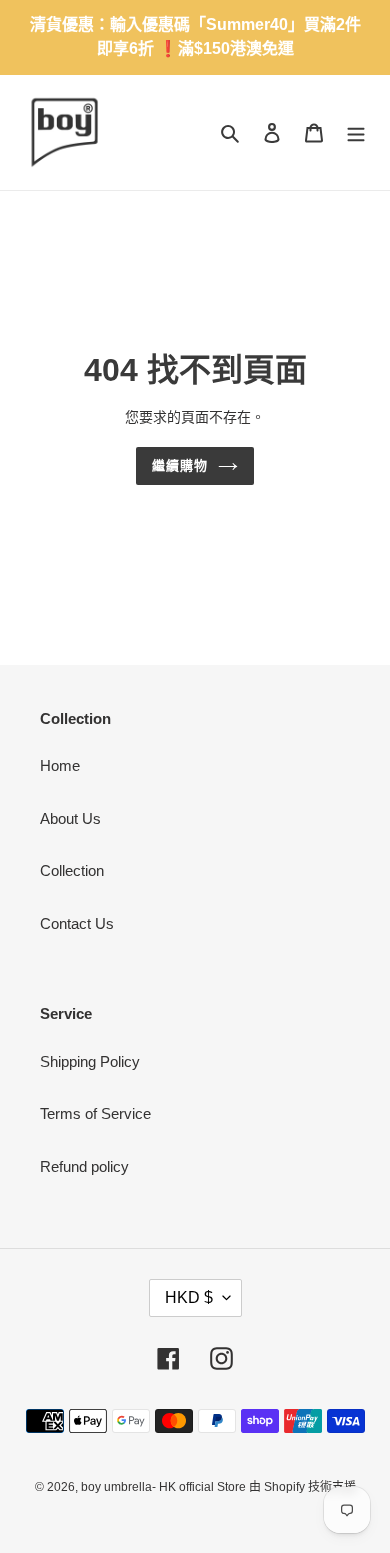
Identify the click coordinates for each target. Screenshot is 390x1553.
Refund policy (84, 1166)
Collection (72, 870)
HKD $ (189, 1297)
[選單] (356, 132)
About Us (70, 818)
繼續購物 (180, 465)
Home (60, 765)
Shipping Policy (90, 1061)
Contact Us (77, 923)
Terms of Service (95, 1113)
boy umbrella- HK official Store (165, 1487)
